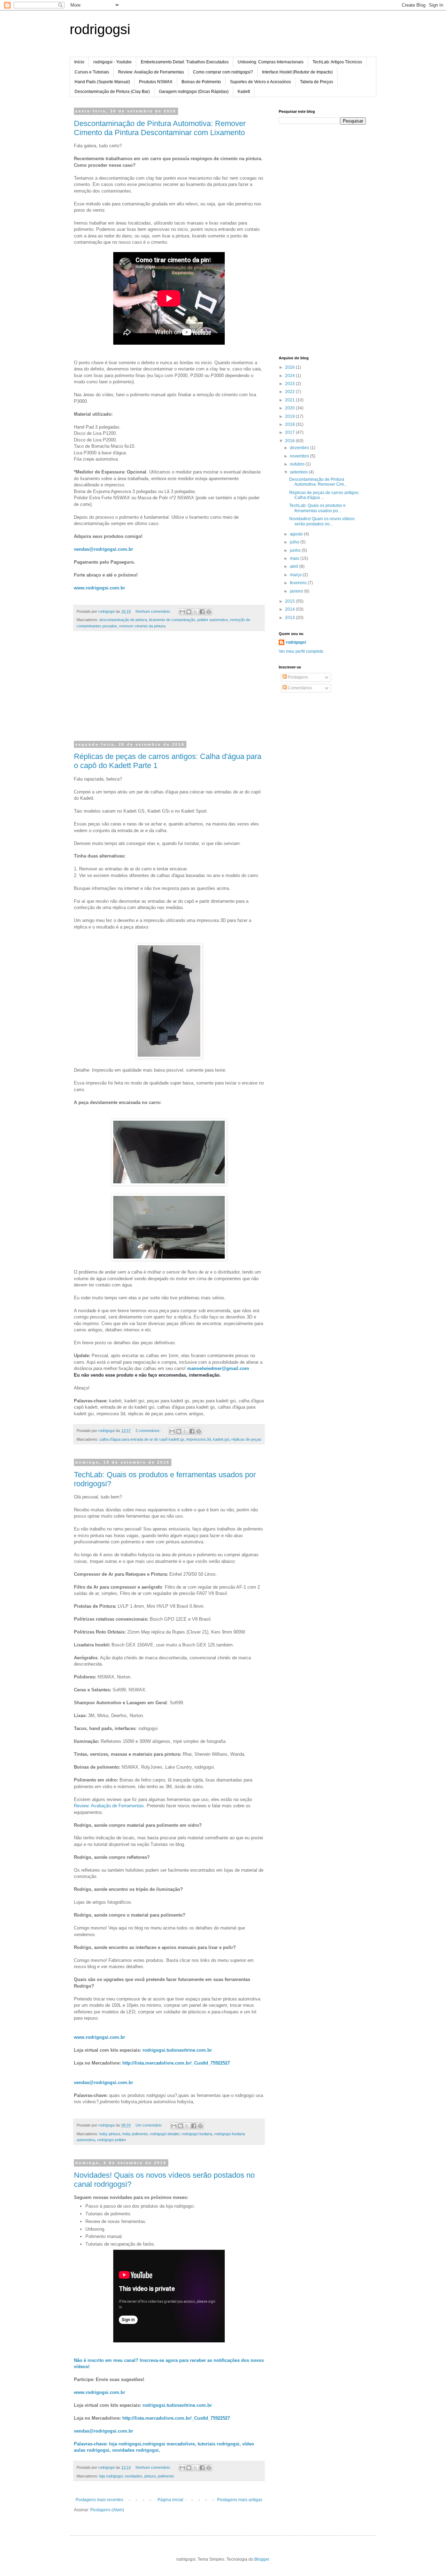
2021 (290, 400)
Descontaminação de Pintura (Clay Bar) (112, 92)
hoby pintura (110, 2134)
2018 (290, 424)
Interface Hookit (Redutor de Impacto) (297, 72)
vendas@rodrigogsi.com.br (103, 549)
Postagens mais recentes (99, 2500)
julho (295, 542)
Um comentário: (149, 2125)
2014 (290, 609)
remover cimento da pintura (142, 626)
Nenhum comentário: (154, 611)
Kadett (244, 92)
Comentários (299, 688)
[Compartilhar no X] (195, 612)
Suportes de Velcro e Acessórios (260, 82)
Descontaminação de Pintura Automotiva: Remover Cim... (318, 482)
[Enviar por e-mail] (182, 612)
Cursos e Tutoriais (92, 72)
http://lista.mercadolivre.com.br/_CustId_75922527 (176, 2063)
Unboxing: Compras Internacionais (271, 62)
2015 (290, 601)
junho (296, 550)
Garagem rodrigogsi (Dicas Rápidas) (194, 92)
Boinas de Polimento (201, 82)
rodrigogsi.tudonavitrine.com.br (177, 2050)
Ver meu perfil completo (301, 651)
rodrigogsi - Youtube (113, 62)
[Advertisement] (169, 690)
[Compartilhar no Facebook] (202, 612)
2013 (290, 618)
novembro (300, 456)
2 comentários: (149, 1431)
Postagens (297, 677)
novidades (133, 2476)
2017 (290, 432)
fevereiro (299, 583)
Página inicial (170, 2500)
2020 (290, 408)
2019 (290, 416)
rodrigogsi (100, 29)
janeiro (297, 591)
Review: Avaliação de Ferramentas (151, 72)
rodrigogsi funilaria (197, 2134)
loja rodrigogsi (111, 2476)
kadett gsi (221, 1439)
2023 (290, 384)
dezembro (300, 448)
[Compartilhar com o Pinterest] (209, 612)
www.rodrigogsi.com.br (99, 588)
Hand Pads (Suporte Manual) (102, 82)
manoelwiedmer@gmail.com (218, 1368)
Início (79, 62)
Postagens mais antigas (240, 2500)
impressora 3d (199, 1439)
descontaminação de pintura (123, 620)
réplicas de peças (246, 1439)
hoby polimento (135, 2134)
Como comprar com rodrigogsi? (223, 72)
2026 (290, 367)
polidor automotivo (213, 620)
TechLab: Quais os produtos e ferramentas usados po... (317, 508)
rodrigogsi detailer (165, 2134)
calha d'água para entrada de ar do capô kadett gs (142, 1439)
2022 (290, 392)
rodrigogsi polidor (112, 2140)
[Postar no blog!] (189, 612)
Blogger (262, 2559)
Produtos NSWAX (156, 82)
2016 (290, 441)
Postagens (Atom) (107, 2510)
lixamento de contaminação (172, 620)
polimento (166, 2476)
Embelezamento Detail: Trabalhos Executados (185, 62)
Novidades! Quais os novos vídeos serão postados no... (322, 521)
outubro (298, 464)
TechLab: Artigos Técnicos (337, 62)
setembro (299, 472)
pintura (150, 2476)
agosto (297, 534)
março (296, 575)
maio (295, 558)
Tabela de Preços (317, 82)
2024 (290, 376)
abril (295, 566)
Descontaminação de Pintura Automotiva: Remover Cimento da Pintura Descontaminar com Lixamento (160, 128)
